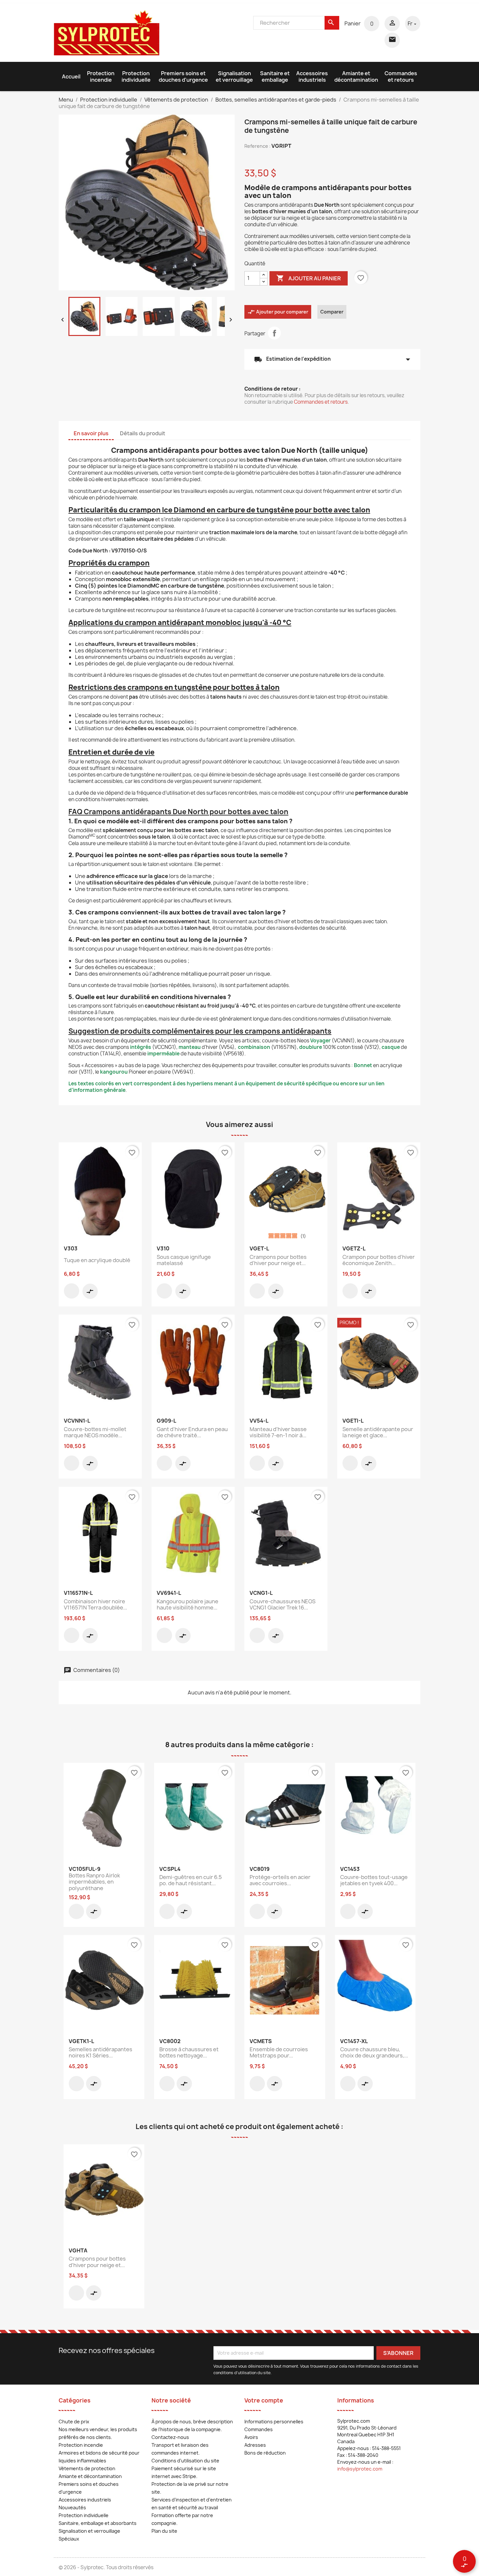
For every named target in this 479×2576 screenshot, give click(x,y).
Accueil (71, 77)
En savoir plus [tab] (91, 433)
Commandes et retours (401, 77)
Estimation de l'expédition (332, 359)
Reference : (257, 146)
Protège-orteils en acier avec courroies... (280, 1880)
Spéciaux (69, 2539)
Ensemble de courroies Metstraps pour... (279, 2053)
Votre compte (264, 2400)
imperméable (164, 1054)
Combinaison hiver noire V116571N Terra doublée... (95, 1605)
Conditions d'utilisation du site (185, 2461)
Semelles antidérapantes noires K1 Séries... (101, 2053)
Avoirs (251, 2437)
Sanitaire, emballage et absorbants (98, 2523)
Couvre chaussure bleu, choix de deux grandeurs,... (374, 2053)
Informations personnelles (274, 2422)
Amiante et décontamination (356, 77)
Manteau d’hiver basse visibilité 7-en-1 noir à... (278, 1432)
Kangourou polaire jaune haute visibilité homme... (188, 1605)
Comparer (332, 312)
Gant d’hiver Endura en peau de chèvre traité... (192, 1432)
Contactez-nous (170, 2437)
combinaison (254, 1047)
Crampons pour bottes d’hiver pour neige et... (278, 1260)
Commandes (259, 2429)
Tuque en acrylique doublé (97, 1260)
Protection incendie (101, 77)
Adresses (255, 2445)
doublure (311, 1047)
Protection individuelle (136, 77)
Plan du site (164, 2531)
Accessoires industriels (312, 77)
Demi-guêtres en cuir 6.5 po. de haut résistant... (191, 1880)
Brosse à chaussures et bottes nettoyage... (189, 2053)
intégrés (141, 1047)
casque (391, 1047)
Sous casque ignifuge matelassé (184, 1260)
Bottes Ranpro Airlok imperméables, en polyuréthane (94, 1882)
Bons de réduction (265, 2453)
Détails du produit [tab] (143, 433)
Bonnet (363, 1065)
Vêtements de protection (87, 2468)
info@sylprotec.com (360, 2469)
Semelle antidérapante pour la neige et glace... (378, 1432)
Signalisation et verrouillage (234, 77)
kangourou (114, 1072)
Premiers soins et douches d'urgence (183, 77)
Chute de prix (74, 2422)
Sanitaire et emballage (275, 77)
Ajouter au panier (309, 278)
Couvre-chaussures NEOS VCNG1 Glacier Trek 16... (283, 1605)
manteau (190, 1047)
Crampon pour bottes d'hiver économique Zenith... (379, 1260)
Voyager (320, 1041)
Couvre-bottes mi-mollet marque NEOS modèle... (95, 1432)
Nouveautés (72, 2507)
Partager (274, 333)
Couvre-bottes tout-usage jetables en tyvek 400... (374, 1880)
